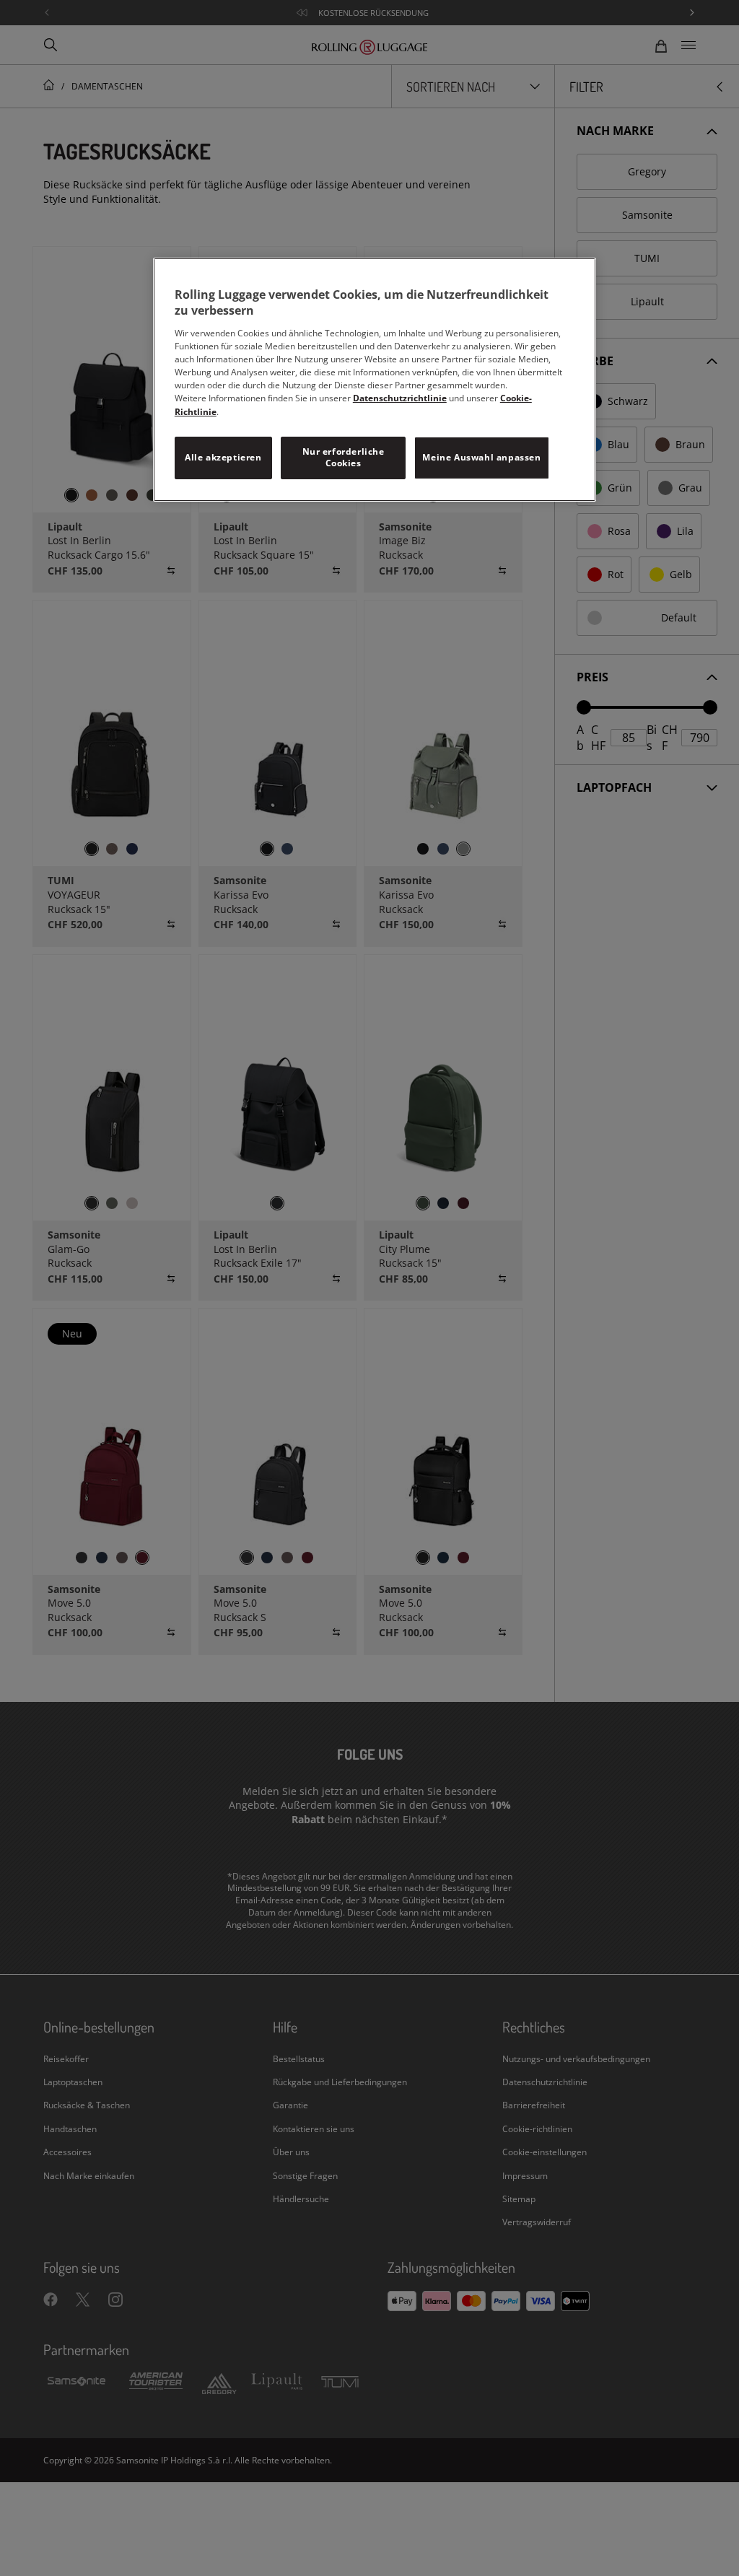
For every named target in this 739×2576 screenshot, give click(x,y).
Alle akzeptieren (223, 457)
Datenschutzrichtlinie (400, 398)
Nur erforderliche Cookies (344, 458)
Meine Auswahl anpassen (481, 457)
